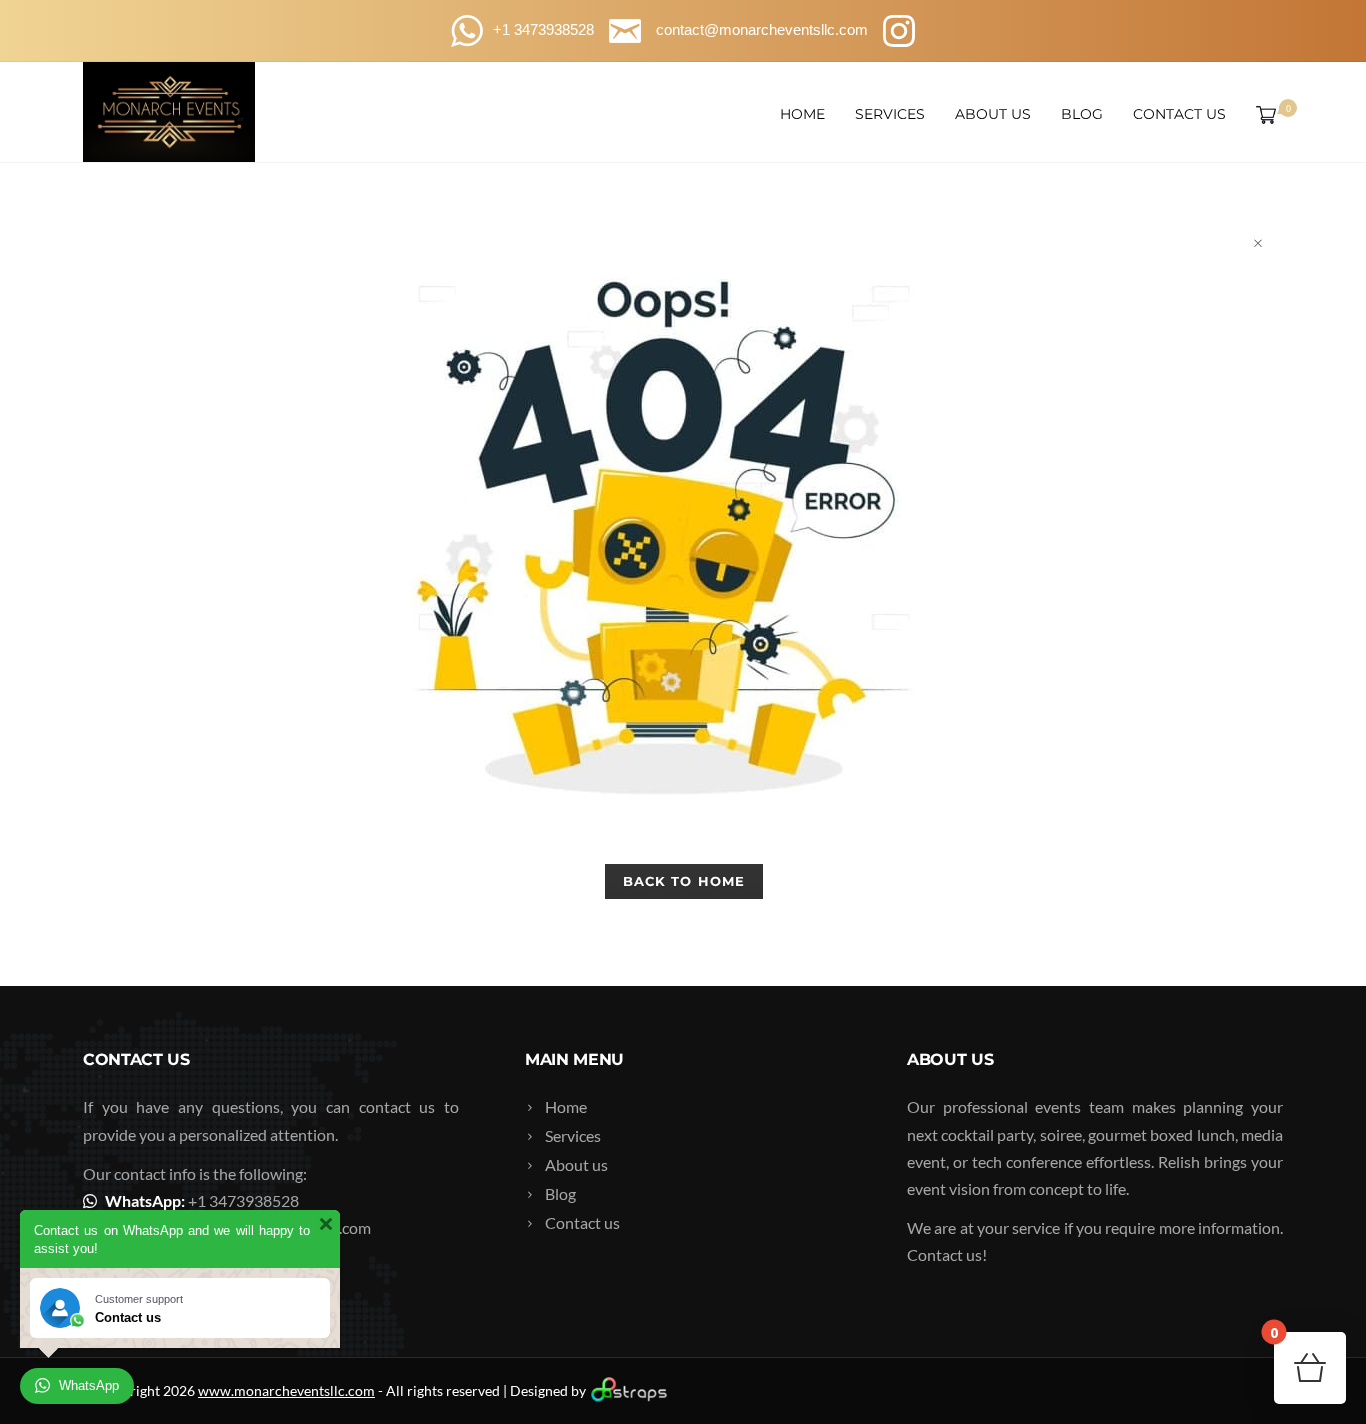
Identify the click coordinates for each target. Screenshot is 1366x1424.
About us (993, 114)
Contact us (1179, 114)
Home (802, 114)
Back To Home (683, 881)
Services (890, 114)
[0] (1262, 114)
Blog (1082, 114)
